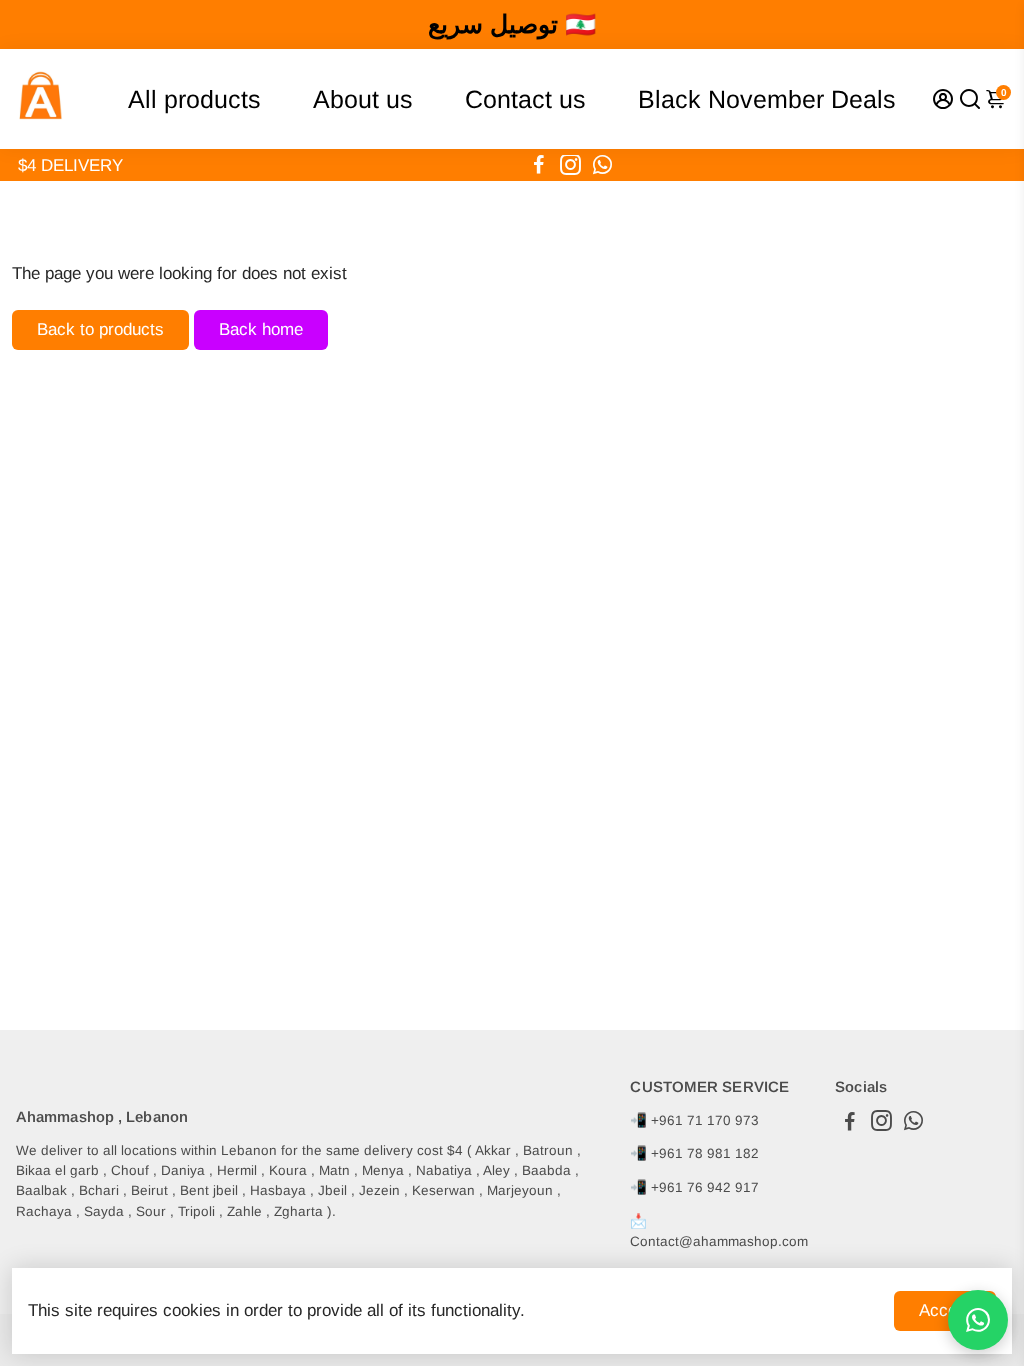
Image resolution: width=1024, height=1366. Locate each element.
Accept (945, 1310)
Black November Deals (767, 99)
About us (363, 99)
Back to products (100, 329)
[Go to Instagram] (570, 165)
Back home (261, 329)
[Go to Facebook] (539, 165)
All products (194, 99)
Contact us (525, 99)
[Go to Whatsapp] (602, 165)
